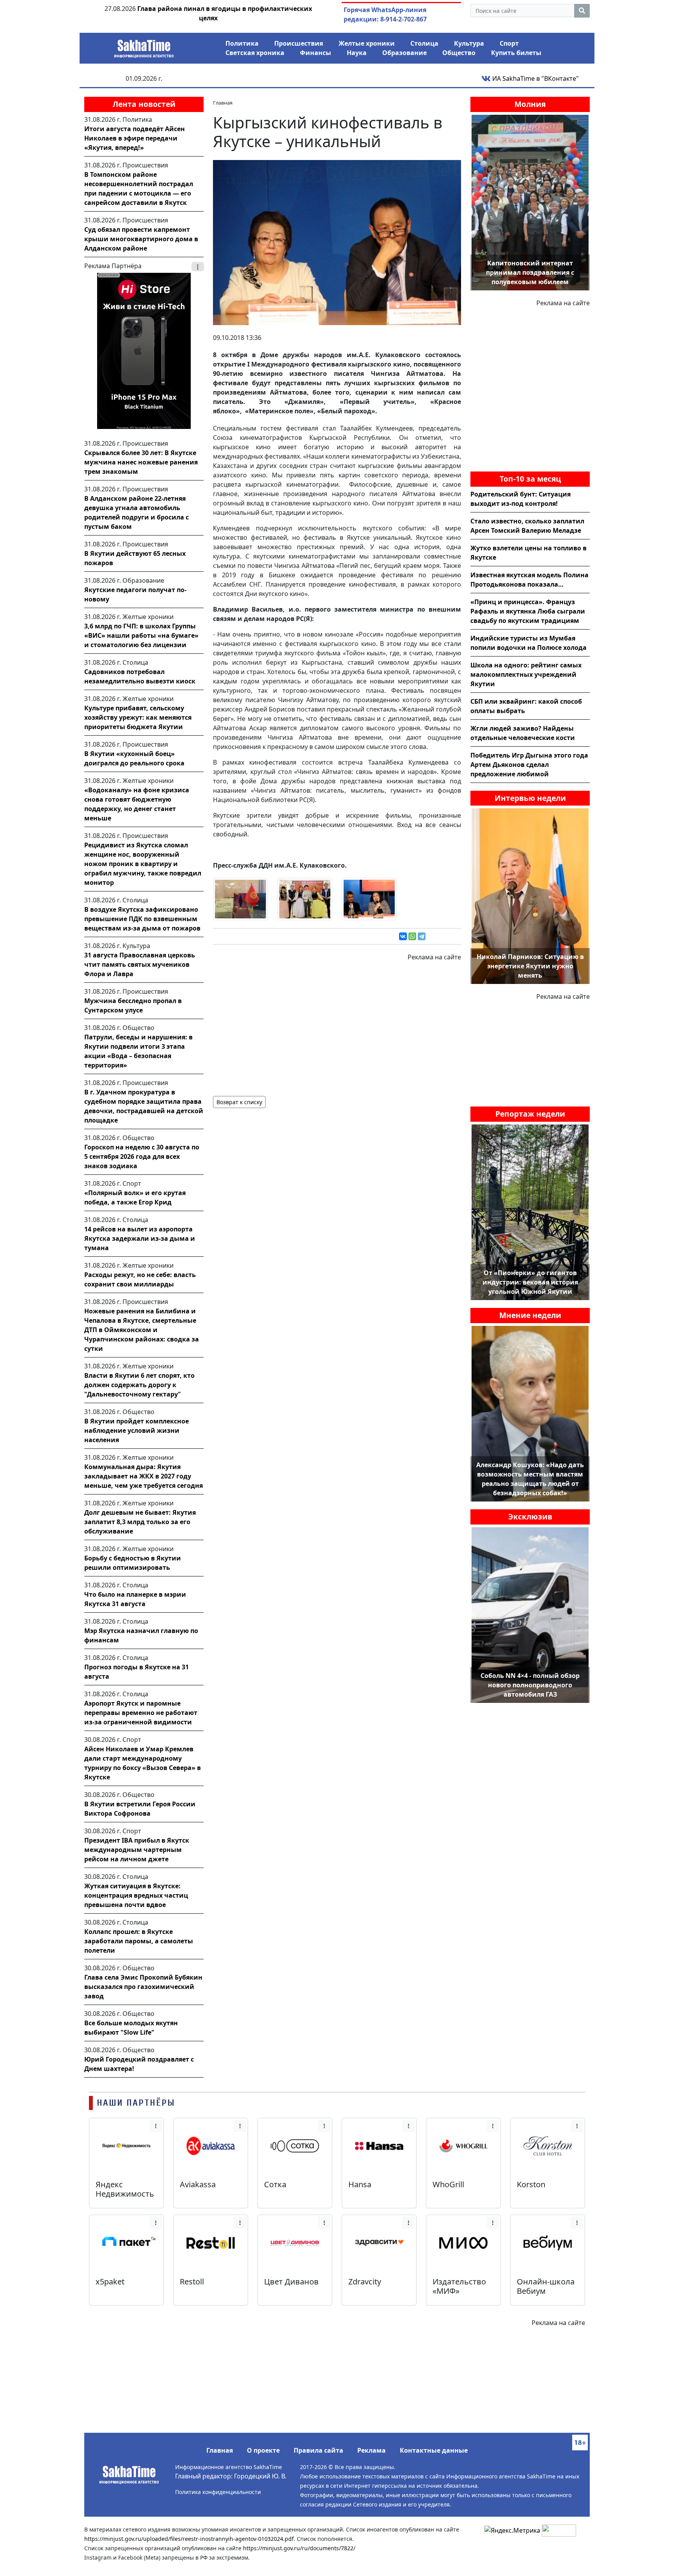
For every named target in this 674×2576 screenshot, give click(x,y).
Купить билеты (516, 53)
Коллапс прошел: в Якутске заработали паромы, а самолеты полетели (139, 1941)
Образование (404, 53)
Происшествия (299, 43)
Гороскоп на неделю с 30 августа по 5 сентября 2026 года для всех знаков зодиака (142, 1156)
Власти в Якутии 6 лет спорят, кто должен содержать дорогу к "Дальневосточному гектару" (139, 1385)
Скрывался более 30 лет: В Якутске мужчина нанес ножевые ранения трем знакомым (141, 462)
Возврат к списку (239, 1102)
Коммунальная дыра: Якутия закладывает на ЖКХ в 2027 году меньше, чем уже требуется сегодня (144, 1476)
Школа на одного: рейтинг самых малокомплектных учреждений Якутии (526, 674)
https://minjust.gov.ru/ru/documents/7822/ (299, 2548)
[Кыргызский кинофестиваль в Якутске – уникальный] (337, 242)
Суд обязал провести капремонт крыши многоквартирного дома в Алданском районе (141, 239)
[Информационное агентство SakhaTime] (144, 46)
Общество (459, 53)
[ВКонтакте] (403, 936)
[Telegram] (422, 936)
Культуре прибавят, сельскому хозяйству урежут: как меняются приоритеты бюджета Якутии (138, 717)
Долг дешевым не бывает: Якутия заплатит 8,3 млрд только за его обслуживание (140, 1522)
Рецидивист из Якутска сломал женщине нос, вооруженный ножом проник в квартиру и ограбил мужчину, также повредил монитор (143, 864)
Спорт (509, 43)
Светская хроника (255, 53)
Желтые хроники (367, 43)
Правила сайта (318, 2450)
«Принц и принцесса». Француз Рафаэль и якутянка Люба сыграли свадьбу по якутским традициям (528, 611)
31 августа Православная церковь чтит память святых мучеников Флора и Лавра (140, 964)
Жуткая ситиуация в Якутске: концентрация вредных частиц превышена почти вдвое (136, 1895)
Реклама (372, 2450)
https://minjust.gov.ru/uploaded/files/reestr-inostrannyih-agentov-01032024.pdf (189, 2539)
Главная (220, 2450)
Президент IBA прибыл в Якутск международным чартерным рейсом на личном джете (137, 1850)
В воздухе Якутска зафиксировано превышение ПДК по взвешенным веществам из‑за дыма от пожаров (142, 919)
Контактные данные (434, 2450)
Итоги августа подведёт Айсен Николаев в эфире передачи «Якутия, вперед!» (135, 138)
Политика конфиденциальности (218, 2492)
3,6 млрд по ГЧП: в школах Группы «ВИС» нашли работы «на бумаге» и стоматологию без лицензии (141, 635)
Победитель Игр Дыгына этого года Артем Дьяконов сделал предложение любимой (529, 765)
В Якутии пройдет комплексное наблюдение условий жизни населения (137, 1430)
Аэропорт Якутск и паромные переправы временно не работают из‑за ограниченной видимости (141, 1713)
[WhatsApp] (412, 936)
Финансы (316, 53)
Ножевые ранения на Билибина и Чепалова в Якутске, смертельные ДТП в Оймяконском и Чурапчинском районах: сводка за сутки (142, 1330)
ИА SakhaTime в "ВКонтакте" (535, 78)
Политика (242, 43)
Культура (469, 43)
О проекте (263, 2450)
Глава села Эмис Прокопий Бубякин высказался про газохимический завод (143, 1987)
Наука (357, 53)
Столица (424, 43)
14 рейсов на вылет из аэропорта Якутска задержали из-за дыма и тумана (140, 1238)
